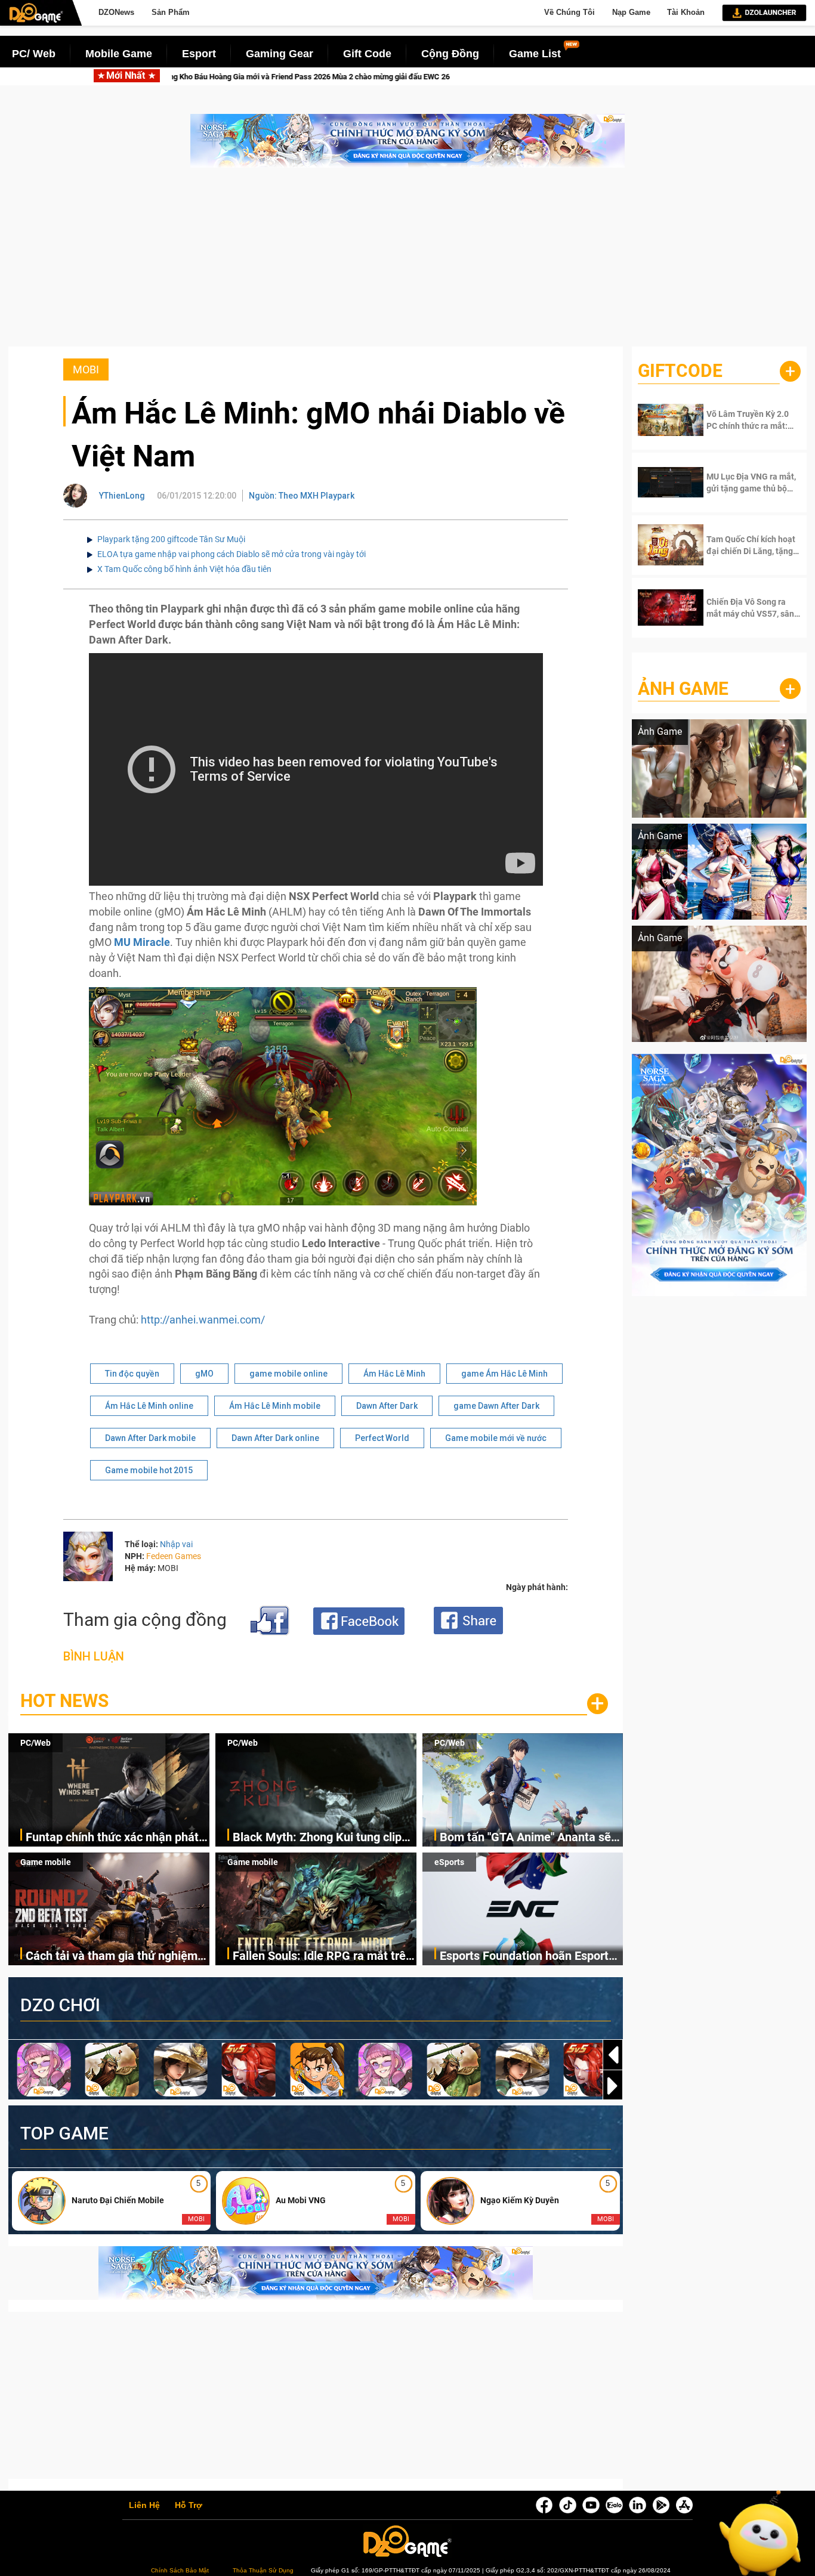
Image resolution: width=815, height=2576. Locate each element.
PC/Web (35, 1743)
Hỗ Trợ (189, 2506)
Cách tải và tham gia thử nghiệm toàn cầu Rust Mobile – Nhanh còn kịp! (117, 1957)
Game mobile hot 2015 (149, 1470)
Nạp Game (631, 12)
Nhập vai (176, 1544)
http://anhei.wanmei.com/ (203, 1320)
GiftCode (680, 371)
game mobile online (288, 1374)
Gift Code (367, 54)
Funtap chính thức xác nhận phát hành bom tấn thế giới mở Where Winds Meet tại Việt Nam (112, 1838)
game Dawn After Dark (496, 1406)
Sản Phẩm (171, 12)
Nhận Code (744, 420)
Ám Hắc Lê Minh (394, 1374)
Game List (535, 54)
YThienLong (122, 496)
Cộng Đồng (450, 54)
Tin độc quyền (132, 1374)
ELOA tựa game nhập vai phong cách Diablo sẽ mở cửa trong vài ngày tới (231, 554)
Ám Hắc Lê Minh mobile (275, 1406)
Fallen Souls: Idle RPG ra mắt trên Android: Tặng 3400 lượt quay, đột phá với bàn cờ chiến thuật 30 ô (322, 1957)
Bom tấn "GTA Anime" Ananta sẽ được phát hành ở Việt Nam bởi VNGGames (525, 1838)
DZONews (116, 12)
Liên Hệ (144, 2506)
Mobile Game (119, 54)
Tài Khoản (686, 12)
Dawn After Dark (387, 1406)
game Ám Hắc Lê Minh (504, 1374)
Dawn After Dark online (275, 1438)
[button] (613, 2086)
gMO (204, 1374)
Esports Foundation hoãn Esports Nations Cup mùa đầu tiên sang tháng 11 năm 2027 (527, 1957)
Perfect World (382, 1438)
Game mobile (46, 1862)
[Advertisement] (407, 263)
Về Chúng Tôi (569, 12)
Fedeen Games (174, 1556)
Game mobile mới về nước (496, 1438)
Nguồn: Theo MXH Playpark (302, 496)
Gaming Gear (280, 54)
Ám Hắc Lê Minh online (149, 1406)
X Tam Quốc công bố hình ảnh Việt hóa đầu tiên (184, 569)
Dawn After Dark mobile (150, 1438)
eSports (449, 1862)
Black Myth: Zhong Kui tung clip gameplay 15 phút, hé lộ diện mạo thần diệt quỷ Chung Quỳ (322, 1838)
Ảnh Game (683, 689)
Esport (199, 54)
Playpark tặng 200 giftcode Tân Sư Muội (171, 539)
